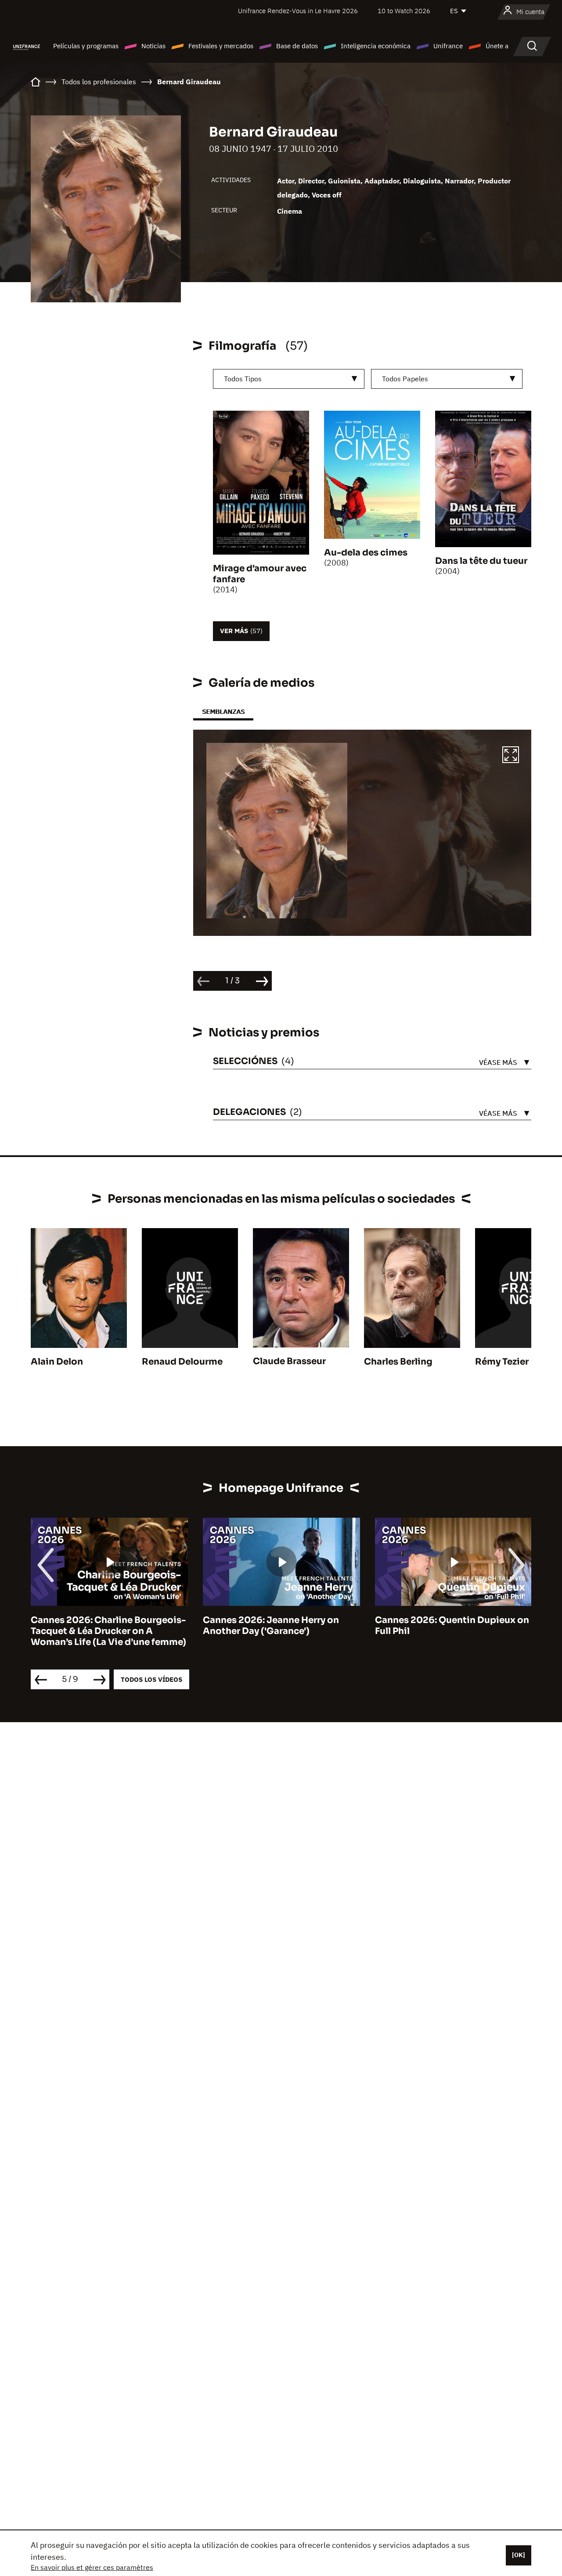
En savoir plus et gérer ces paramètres (92, 2567)
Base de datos (297, 46)
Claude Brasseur (289, 1361)
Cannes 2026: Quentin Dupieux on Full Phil (452, 1626)
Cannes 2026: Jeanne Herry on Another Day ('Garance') (271, 1626)
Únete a (497, 46)
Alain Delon (57, 1362)
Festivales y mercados (221, 46)
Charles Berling (398, 1362)
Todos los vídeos (151, 1679)
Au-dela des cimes (366, 553)
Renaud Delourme (182, 1362)
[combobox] (289, 379)
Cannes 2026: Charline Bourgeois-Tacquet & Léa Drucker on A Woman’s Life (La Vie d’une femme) (108, 1631)
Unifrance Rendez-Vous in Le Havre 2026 (298, 11)
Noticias (153, 46)
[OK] (519, 2555)
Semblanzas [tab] (223, 711)
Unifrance (448, 46)
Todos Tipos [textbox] (243, 379)
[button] (511, 756)
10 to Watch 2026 (404, 11)
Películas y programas (86, 46)
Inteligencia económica (376, 46)
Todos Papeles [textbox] (405, 379)
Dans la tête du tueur (481, 561)
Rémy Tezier (502, 1362)
